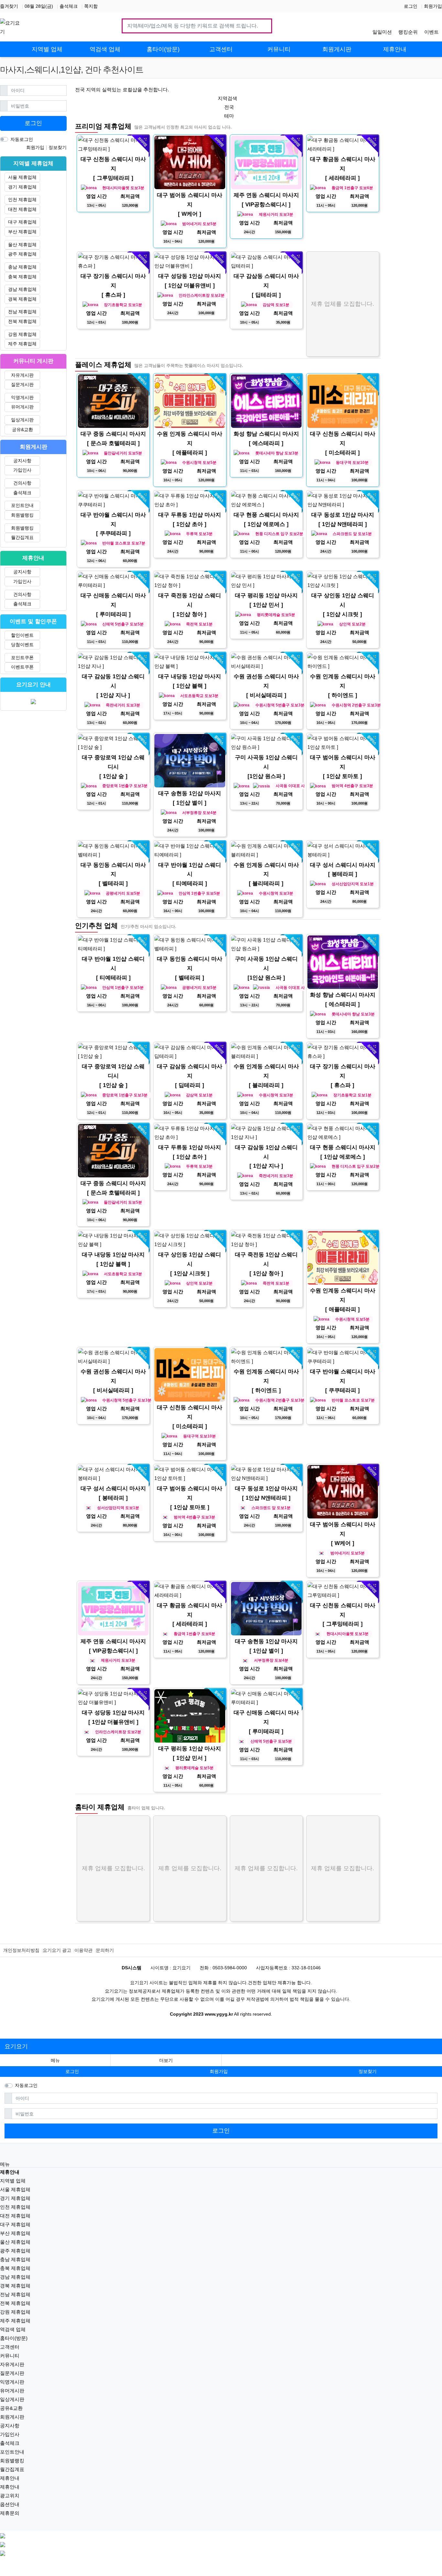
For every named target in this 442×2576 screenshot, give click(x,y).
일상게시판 (22, 420)
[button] (166, 2061)
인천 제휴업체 (22, 200)
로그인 (411, 6)
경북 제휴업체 (22, 299)
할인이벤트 (22, 635)
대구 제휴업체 (22, 222)
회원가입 (433, 6)
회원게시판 (12, 2417)
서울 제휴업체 (22, 177)
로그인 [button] (72, 2071)
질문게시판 (22, 384)
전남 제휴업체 (22, 312)
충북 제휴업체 (22, 277)
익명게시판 (22, 397)
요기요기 (16, 2046)
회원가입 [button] (219, 2071)
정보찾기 (58, 147)
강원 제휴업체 (22, 334)
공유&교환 (22, 429)
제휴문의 (10, 2513)
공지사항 (22, 461)
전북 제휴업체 (22, 321)
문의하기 (105, 1950)
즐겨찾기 (9, 6)
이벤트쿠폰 (22, 667)
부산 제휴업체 (22, 232)
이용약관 (83, 1950)
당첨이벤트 (22, 645)
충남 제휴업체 (22, 267)
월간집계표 (22, 537)
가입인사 (22, 470)
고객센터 (10, 2347)
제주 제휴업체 (22, 344)
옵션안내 (10, 2504)
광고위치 (10, 2496)
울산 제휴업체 (22, 245)
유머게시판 (22, 407)
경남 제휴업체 (22, 289)
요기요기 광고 (57, 1950)
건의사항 (22, 483)
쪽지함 (91, 6)
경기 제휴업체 (22, 187)
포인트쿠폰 (22, 658)
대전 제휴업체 (22, 209)
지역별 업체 (13, 2181)
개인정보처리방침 (21, 1950)
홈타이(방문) (14, 2338)
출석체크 (69, 6)
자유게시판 (22, 375)
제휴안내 (10, 2478)
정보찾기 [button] (368, 2071)
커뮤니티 (10, 2356)
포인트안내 (22, 505)
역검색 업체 (13, 2329)
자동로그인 (22, 139)
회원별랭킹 (22, 515)
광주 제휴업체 (22, 254)
